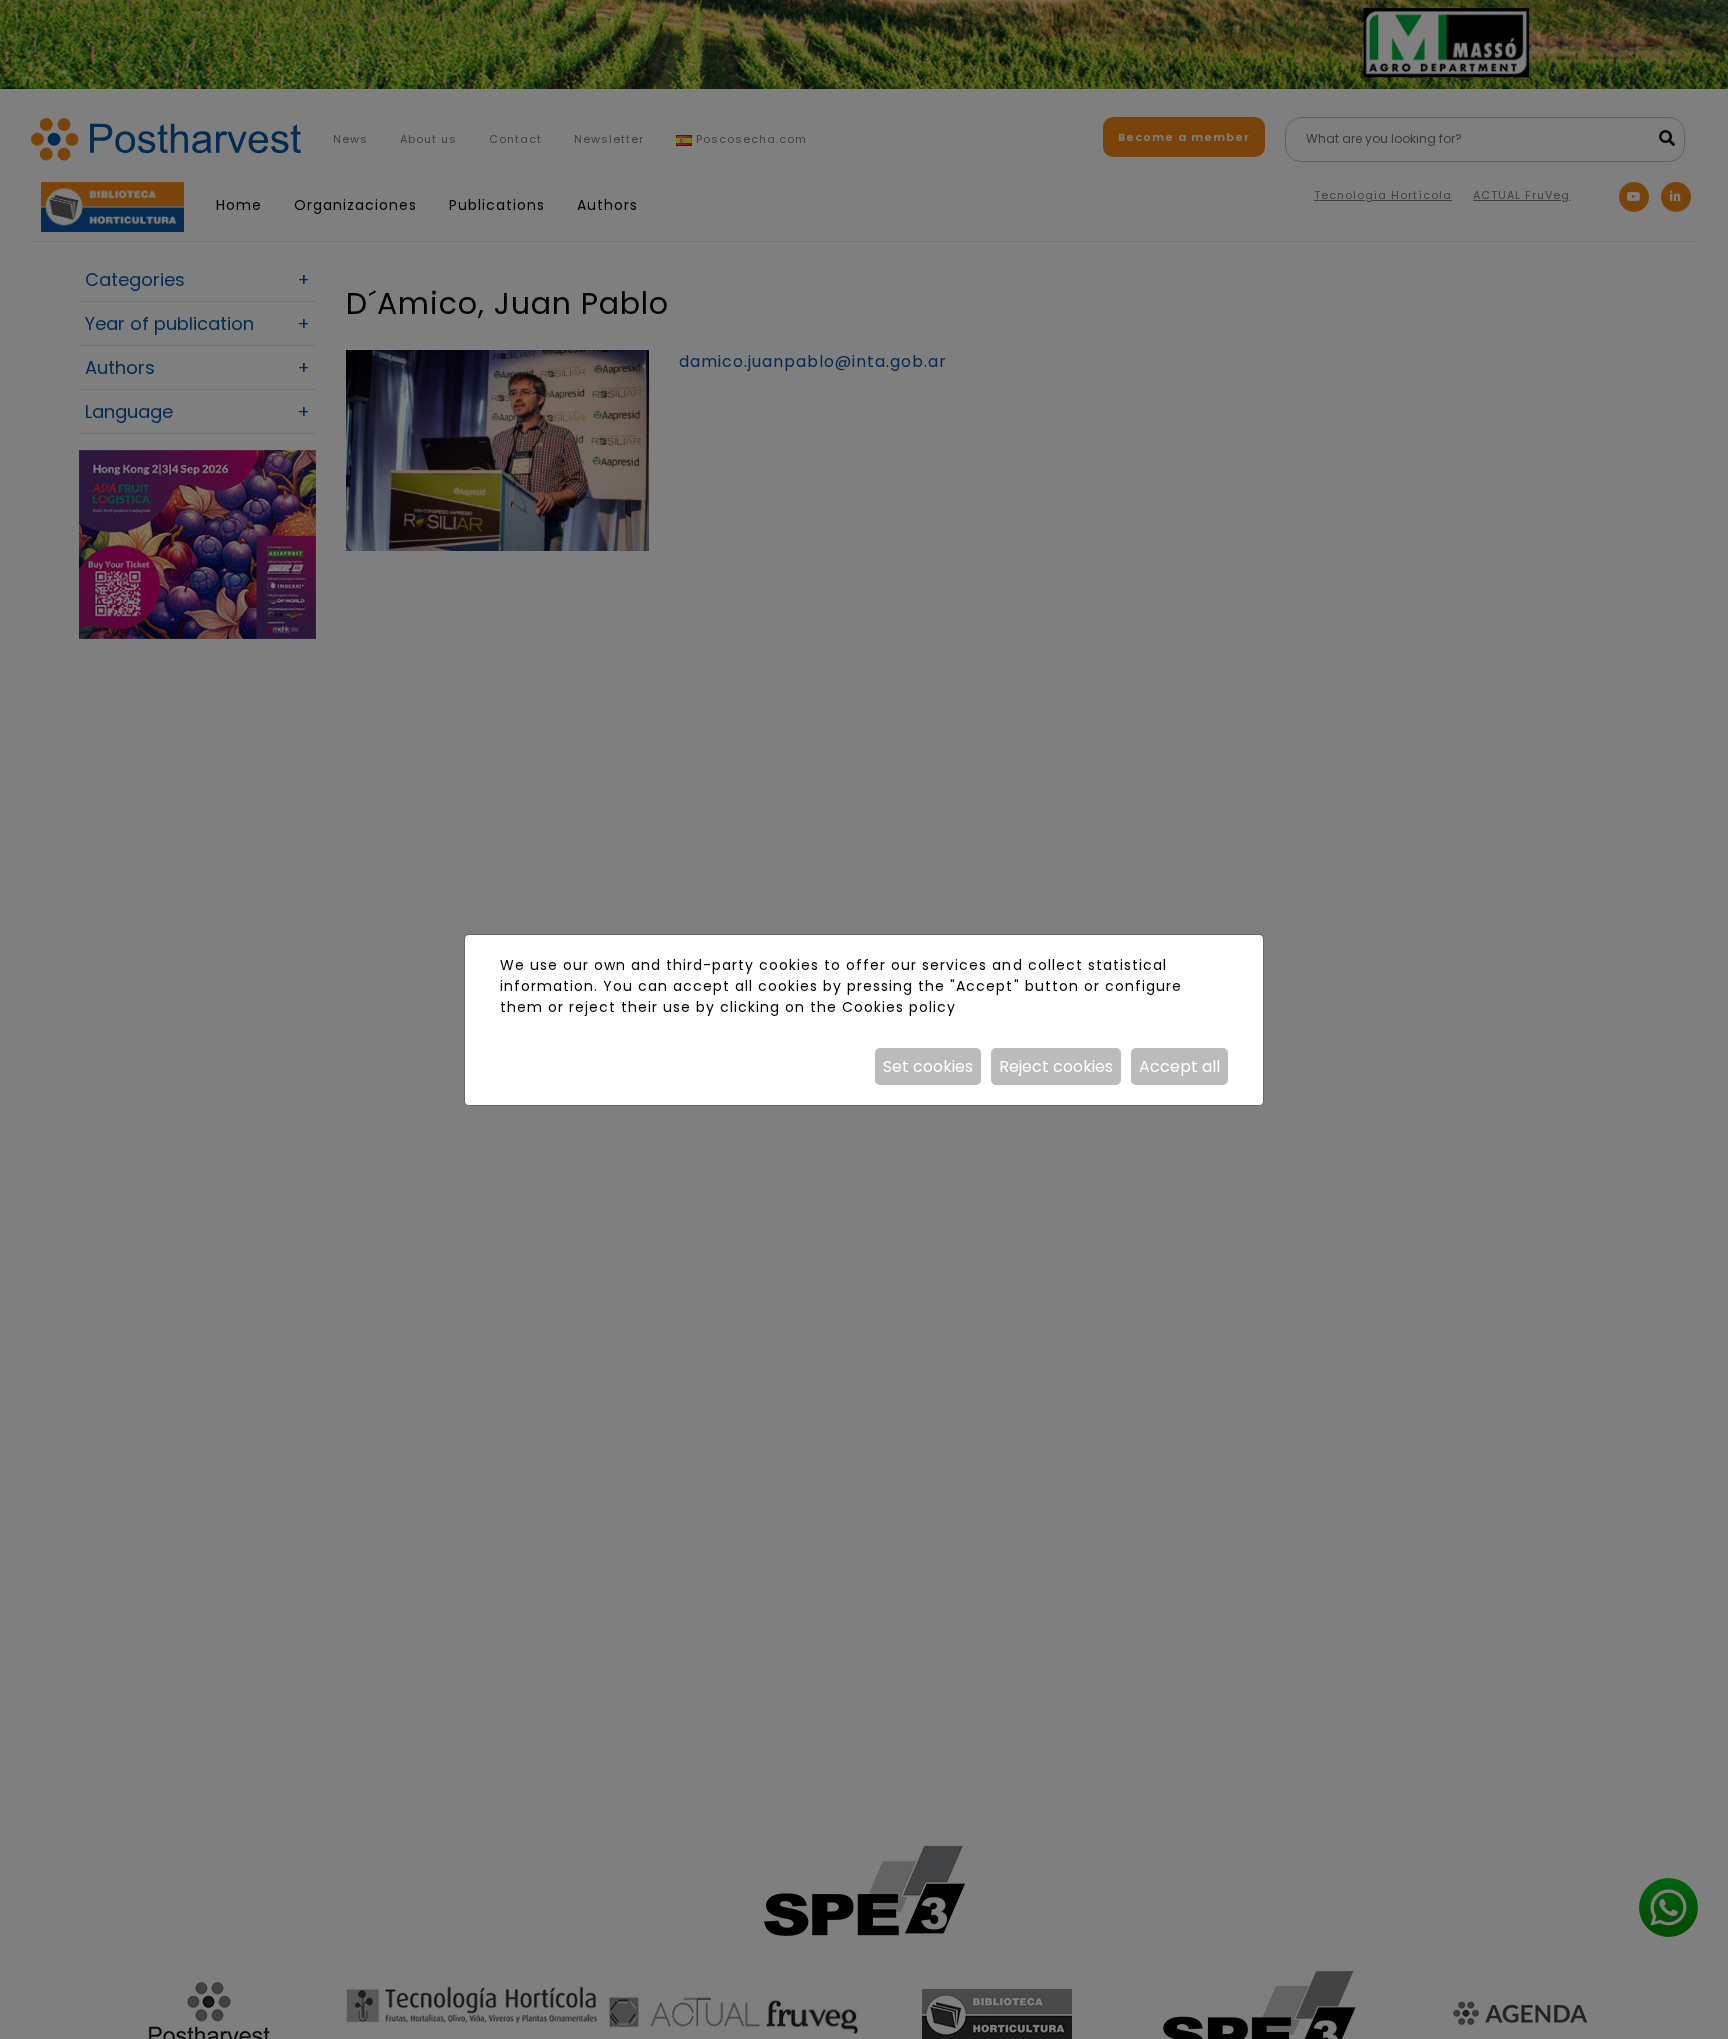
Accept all (1179, 1066)
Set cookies (928, 1066)
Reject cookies (1056, 1066)
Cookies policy (899, 1007)
